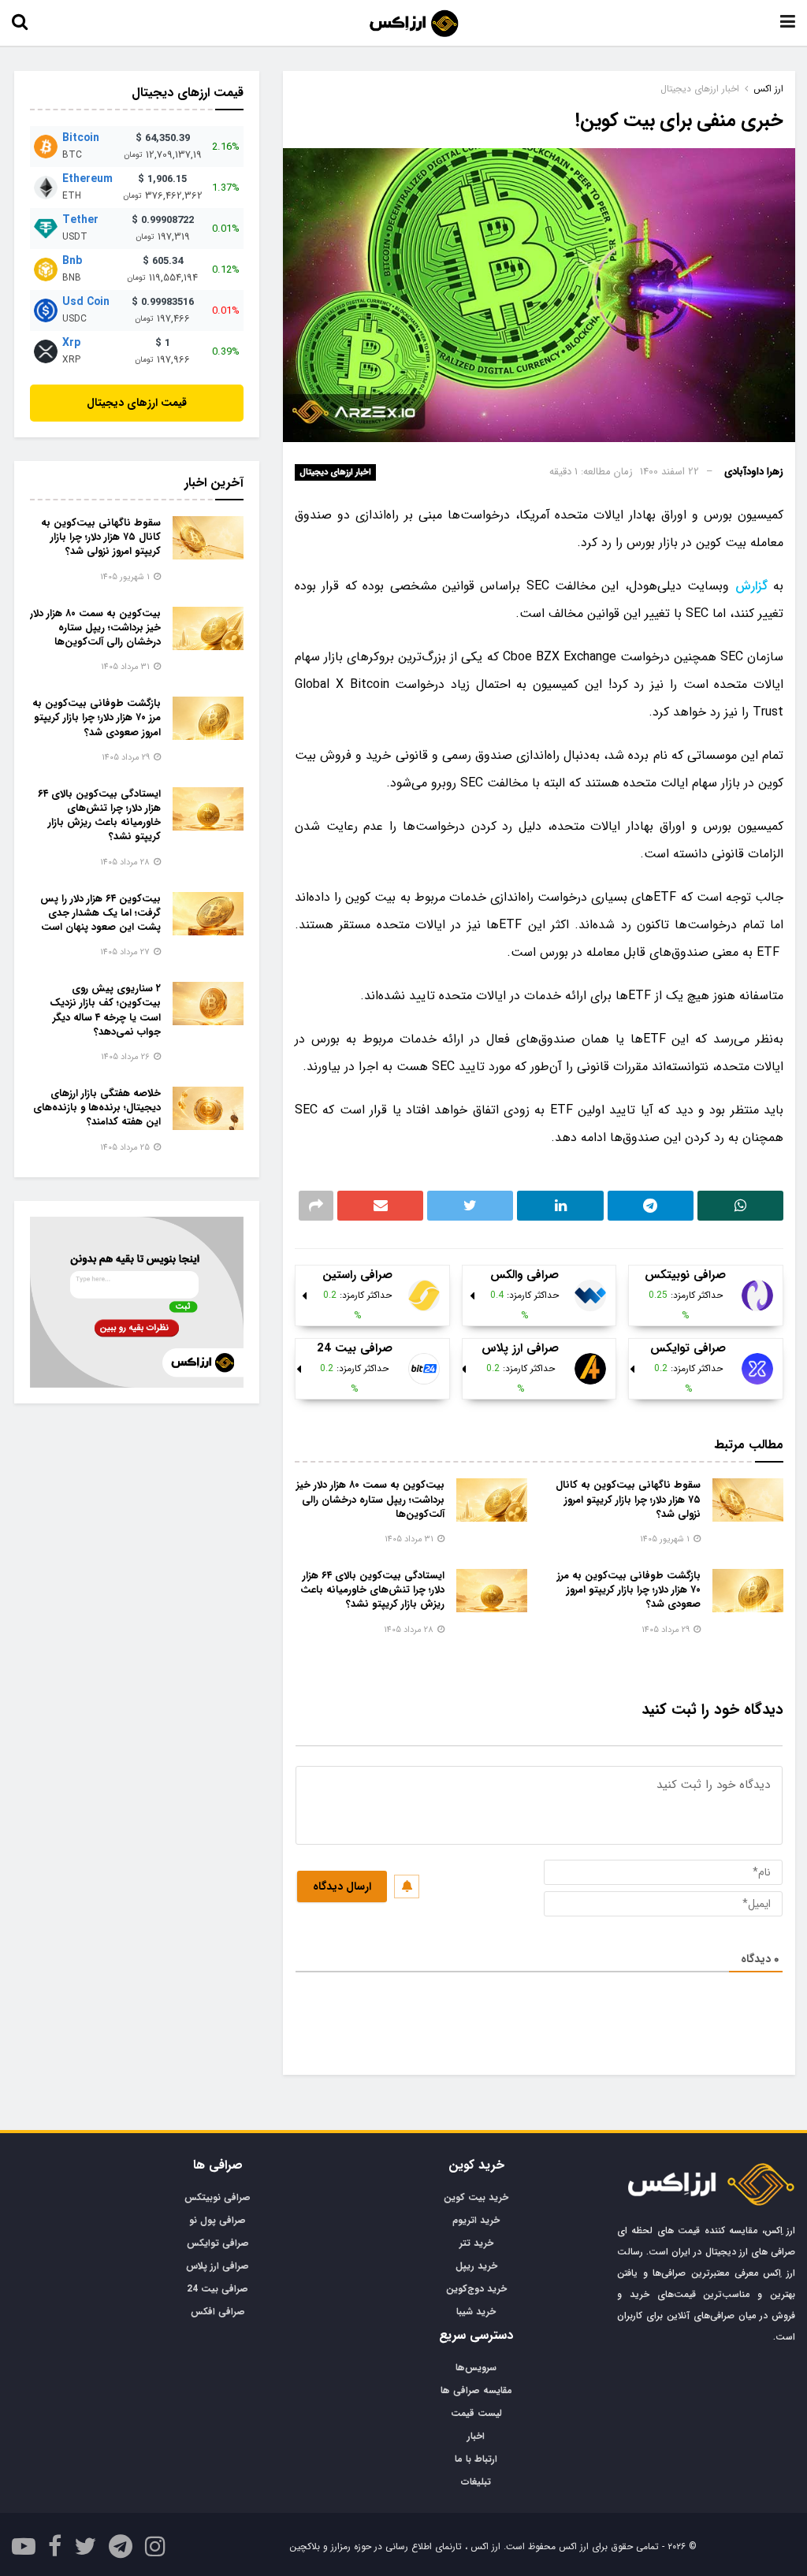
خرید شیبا (476, 2312)
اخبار (476, 2436)
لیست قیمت (476, 2413)
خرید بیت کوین (476, 2197)
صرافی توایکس (218, 2243)
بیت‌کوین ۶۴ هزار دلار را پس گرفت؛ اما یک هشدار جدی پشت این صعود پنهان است (100, 913)
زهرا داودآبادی (754, 472)
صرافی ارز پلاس (218, 2266)
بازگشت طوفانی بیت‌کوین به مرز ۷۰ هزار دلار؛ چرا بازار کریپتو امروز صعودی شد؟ (629, 1590)
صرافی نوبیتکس (218, 2197)
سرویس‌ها (476, 2368)
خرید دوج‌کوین (476, 2289)
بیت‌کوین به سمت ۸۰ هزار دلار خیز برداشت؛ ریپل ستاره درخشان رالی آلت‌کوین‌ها (370, 1499)
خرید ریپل (476, 2266)
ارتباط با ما (476, 2459)
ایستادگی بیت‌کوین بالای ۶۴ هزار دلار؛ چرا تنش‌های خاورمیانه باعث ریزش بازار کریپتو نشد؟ (372, 1590)
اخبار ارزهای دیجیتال (335, 472)
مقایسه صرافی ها (476, 2390)
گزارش (751, 586)
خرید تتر (476, 2243)
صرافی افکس (218, 2312)
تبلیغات (476, 2482)
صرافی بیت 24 (218, 2289)
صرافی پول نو (218, 2220)
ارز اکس (768, 89)
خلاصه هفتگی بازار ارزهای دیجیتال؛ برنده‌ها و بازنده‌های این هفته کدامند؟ (97, 1108)
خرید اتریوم (476, 2220)
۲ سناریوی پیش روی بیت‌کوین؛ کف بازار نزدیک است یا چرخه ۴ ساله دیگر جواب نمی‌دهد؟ (105, 1010)
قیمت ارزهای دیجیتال (137, 403)
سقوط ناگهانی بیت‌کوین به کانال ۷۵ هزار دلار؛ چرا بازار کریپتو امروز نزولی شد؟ (628, 1499)
